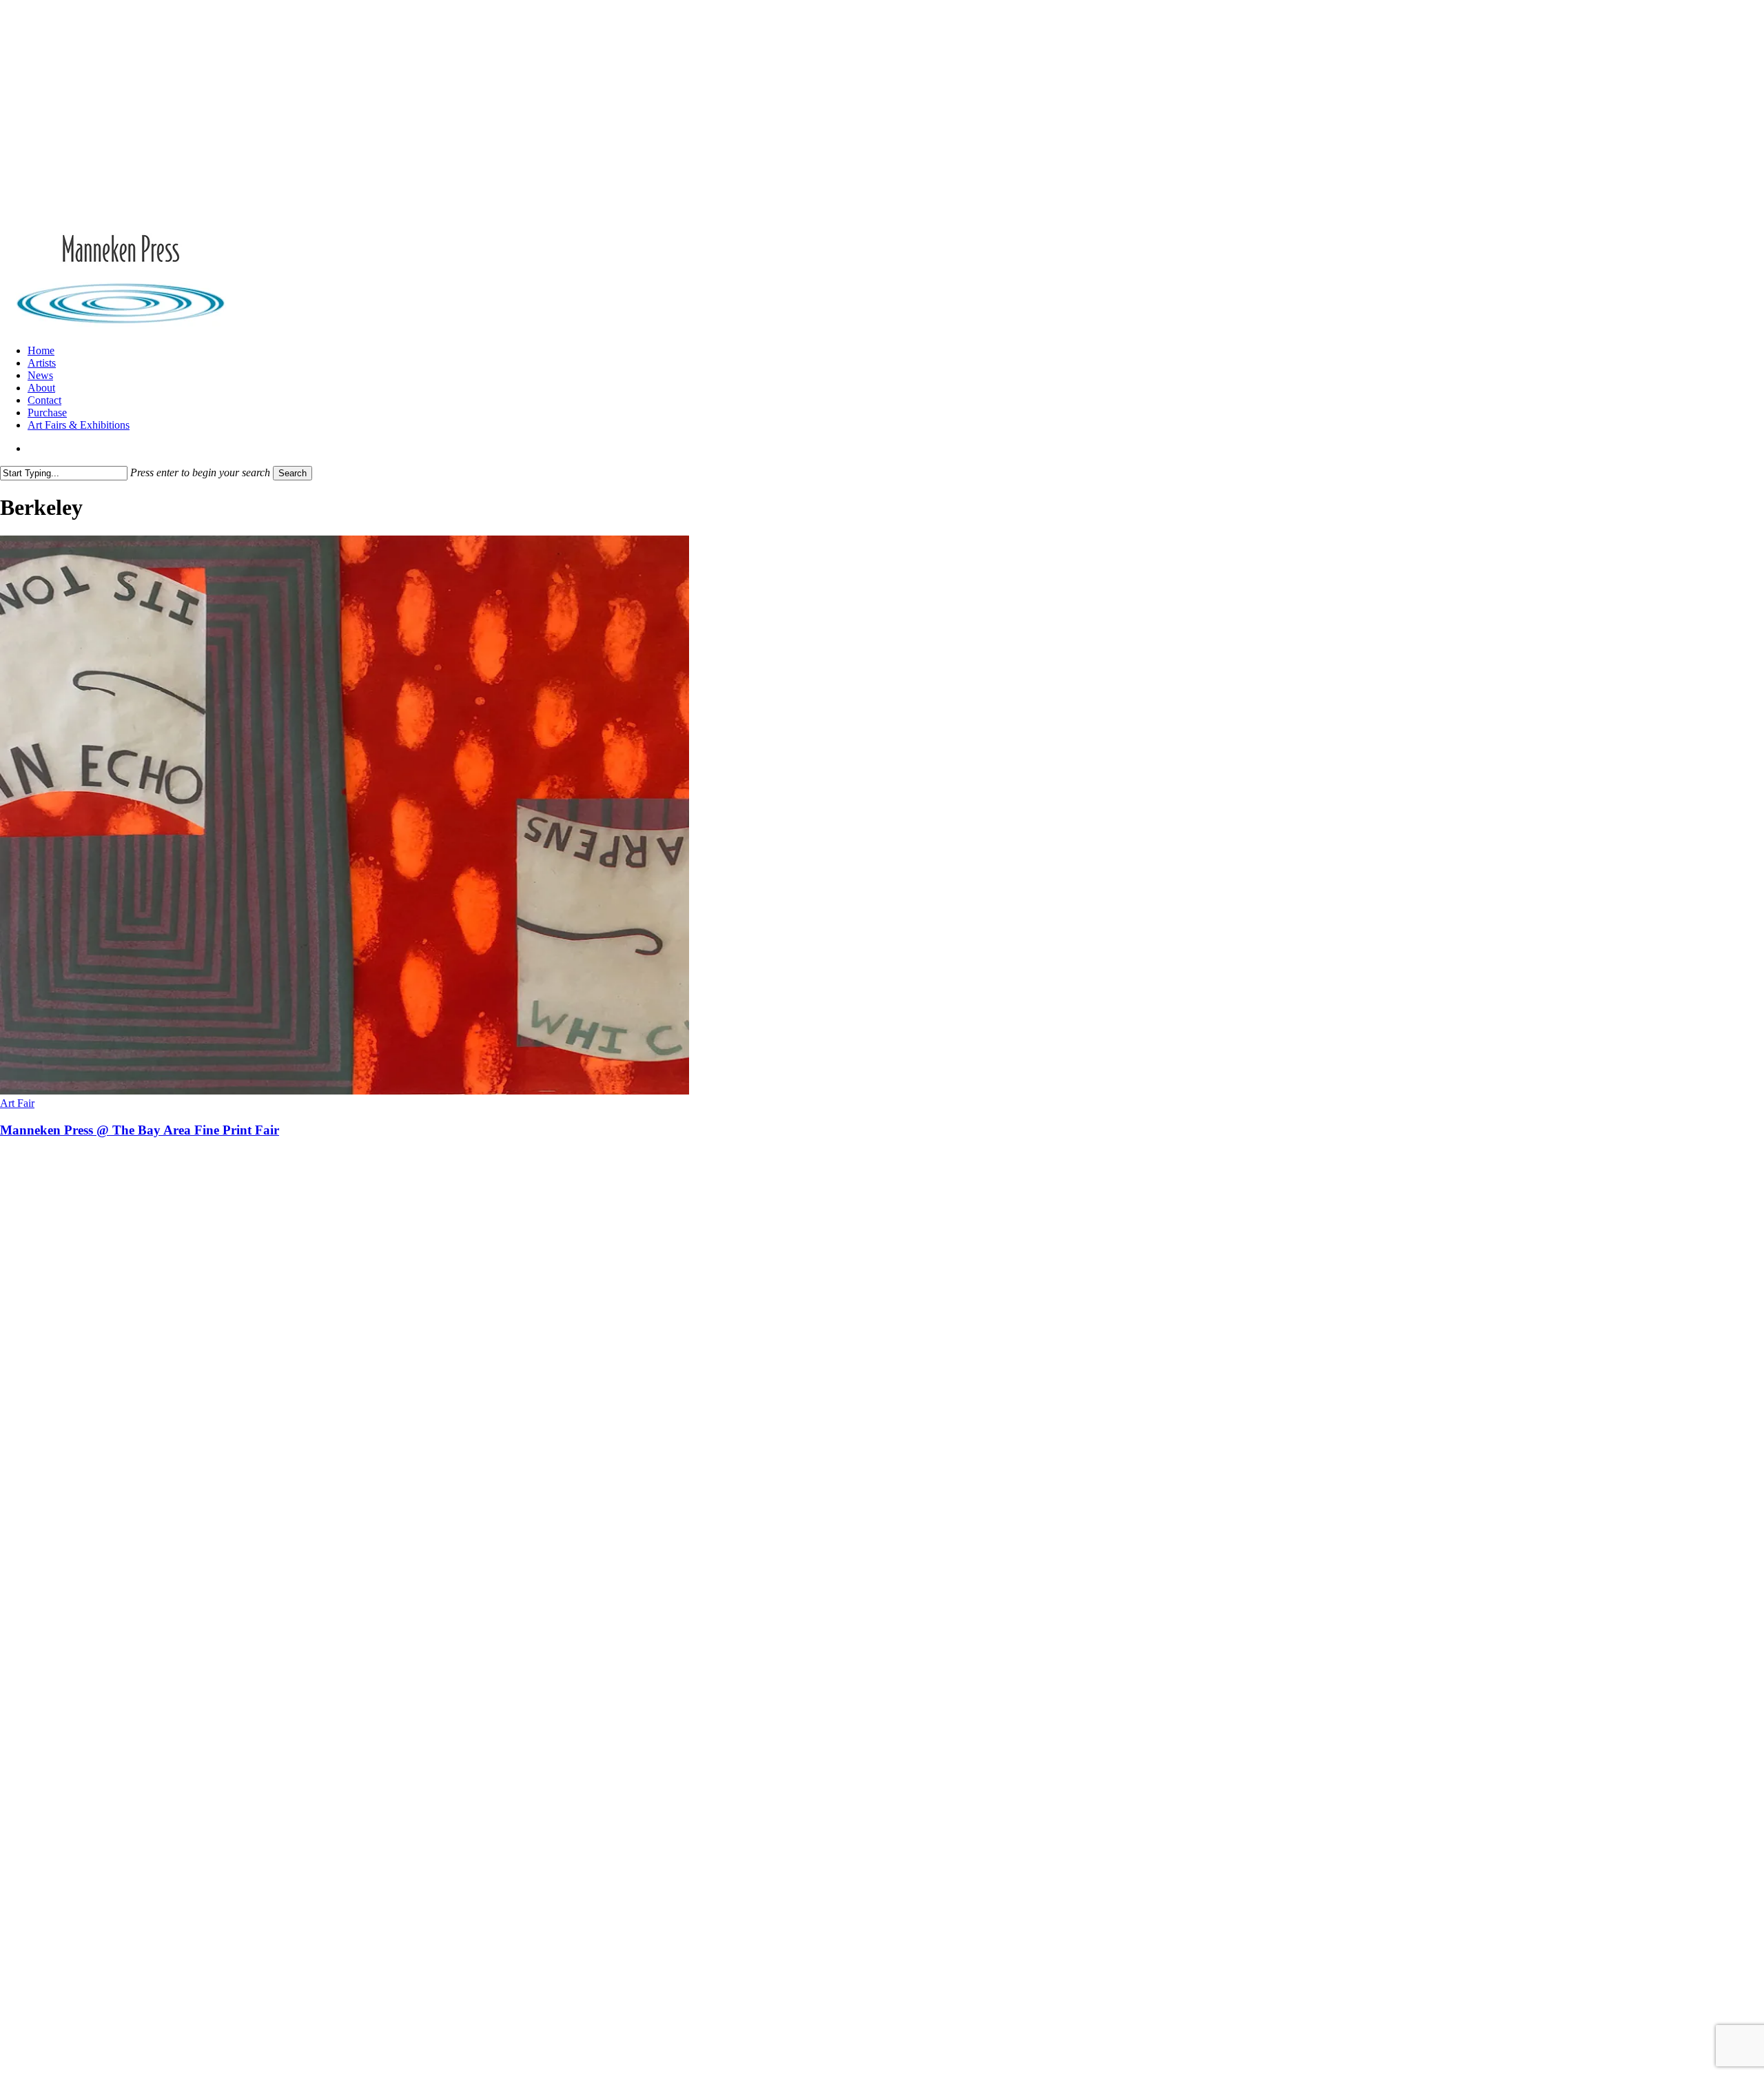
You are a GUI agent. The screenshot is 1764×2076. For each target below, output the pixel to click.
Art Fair (17, 1103)
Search (293, 473)
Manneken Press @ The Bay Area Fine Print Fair (140, 1130)
